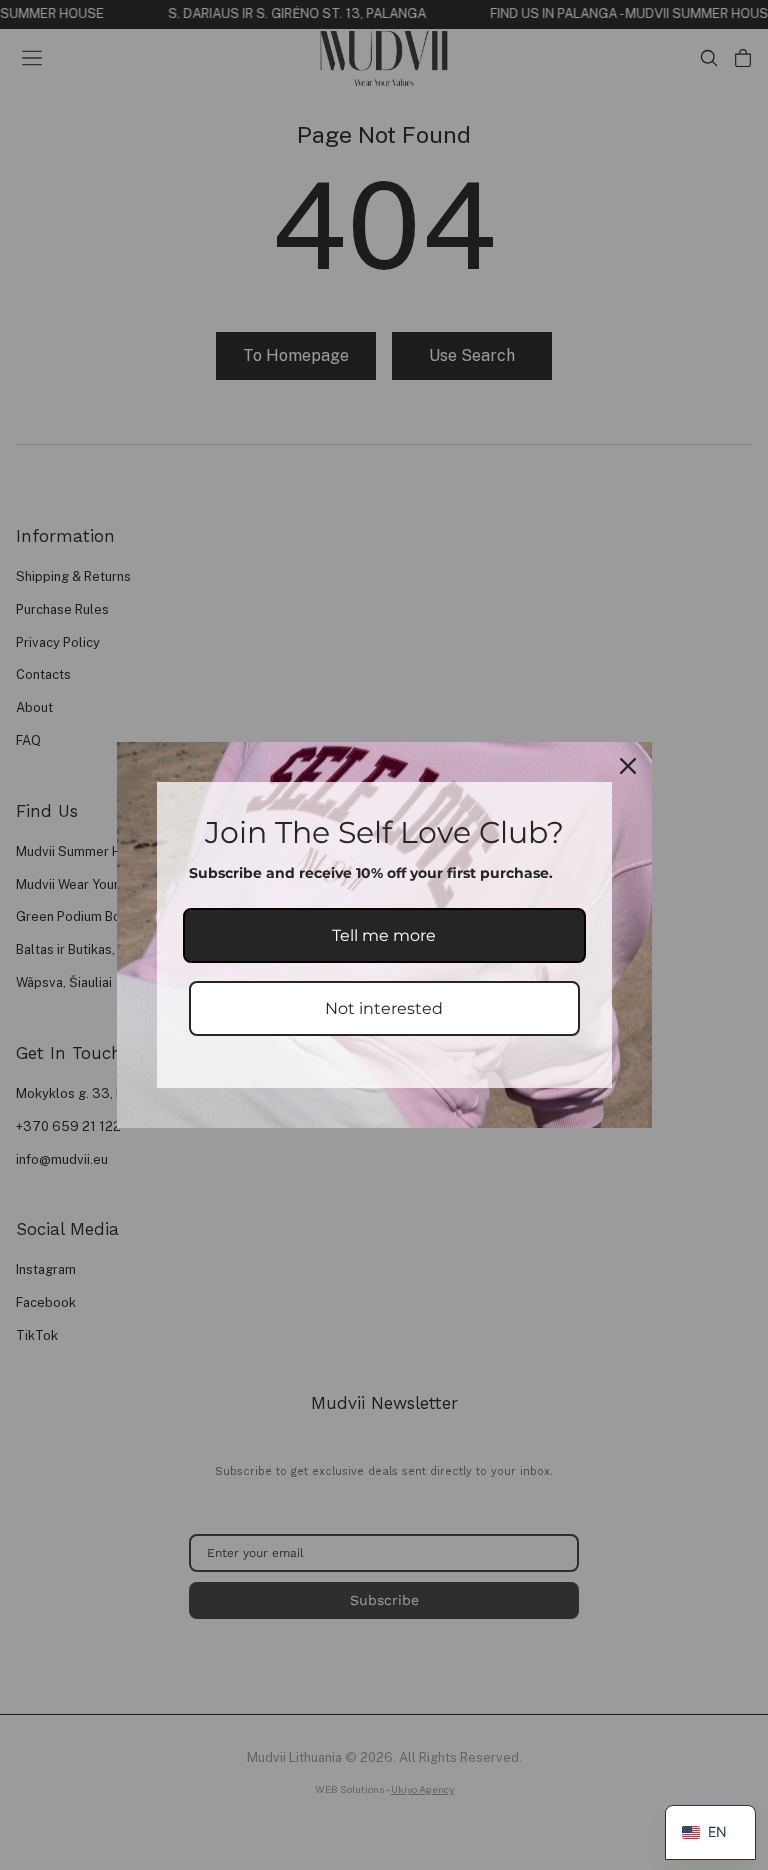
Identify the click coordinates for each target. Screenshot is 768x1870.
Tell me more (384, 935)
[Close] (628, 766)
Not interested (384, 1008)
